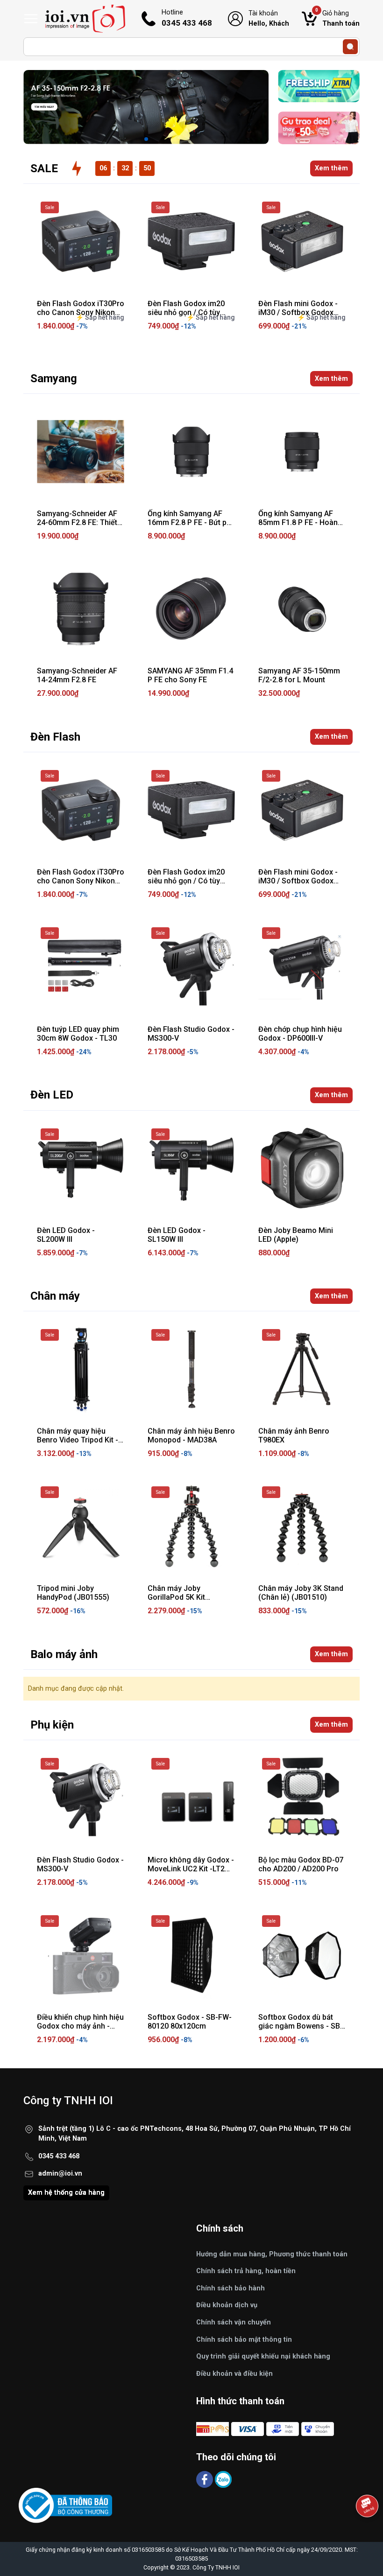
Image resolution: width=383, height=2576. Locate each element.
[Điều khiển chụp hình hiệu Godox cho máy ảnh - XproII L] (81, 1955)
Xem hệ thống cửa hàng (66, 2193)
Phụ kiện (52, 1725)
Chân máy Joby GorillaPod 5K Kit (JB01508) (176, 1597)
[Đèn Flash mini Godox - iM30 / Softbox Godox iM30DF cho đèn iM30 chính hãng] (302, 241)
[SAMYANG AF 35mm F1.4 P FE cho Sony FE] (191, 609)
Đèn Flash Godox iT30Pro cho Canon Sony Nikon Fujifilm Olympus (81, 881)
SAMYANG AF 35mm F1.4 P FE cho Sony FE (190, 675)
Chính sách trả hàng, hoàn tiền (246, 2271)
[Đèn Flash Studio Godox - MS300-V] (191, 967)
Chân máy (55, 1296)
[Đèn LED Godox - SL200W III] (81, 1168)
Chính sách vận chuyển (234, 2322)
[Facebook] (206, 2479)
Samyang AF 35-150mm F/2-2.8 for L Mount (299, 675)
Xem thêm (331, 168)
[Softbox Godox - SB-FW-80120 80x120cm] (191, 1955)
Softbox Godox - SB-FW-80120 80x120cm (190, 2022)
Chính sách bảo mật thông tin (244, 2340)
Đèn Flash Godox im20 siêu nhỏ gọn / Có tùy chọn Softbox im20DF (186, 881)
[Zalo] (223, 2479)
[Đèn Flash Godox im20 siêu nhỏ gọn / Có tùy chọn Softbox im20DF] (191, 241)
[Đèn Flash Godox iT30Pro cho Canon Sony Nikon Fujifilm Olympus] (81, 241)
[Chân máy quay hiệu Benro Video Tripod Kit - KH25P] (81, 1369)
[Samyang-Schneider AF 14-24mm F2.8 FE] (81, 609)
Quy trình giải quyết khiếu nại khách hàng (263, 2356)
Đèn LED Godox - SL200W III (66, 1235)
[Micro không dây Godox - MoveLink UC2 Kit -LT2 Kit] (191, 1798)
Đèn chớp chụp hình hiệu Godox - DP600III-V (300, 1034)
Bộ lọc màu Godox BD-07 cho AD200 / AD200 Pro (301, 1864)
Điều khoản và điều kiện (234, 2374)
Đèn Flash (55, 737)
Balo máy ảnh (64, 1654)
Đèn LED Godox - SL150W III (177, 1235)
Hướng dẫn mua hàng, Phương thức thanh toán (272, 2254)
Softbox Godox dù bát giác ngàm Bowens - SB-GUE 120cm (301, 2026)
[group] (146, 107)
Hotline (187, 18)
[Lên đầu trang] (368, 2532)
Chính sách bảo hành (231, 2288)
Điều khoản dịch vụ (227, 2305)
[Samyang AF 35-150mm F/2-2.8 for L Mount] (302, 609)
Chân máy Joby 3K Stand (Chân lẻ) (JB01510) (301, 1593)
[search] (350, 47)
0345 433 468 (59, 2156)
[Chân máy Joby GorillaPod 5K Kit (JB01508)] (191, 1526)
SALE (44, 168)
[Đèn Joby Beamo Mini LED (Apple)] (302, 1168)
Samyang (54, 378)
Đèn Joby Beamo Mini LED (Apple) (296, 1235)
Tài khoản (269, 18)
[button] (146, 139)
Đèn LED (52, 1095)
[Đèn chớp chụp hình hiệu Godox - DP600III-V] (302, 967)
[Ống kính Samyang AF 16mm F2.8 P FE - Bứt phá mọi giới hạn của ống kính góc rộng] (191, 451)
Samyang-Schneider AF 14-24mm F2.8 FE (77, 675)
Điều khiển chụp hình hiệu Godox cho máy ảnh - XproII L (80, 2026)
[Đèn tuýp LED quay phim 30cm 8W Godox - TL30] (81, 967)
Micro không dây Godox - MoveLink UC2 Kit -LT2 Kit (191, 1869)
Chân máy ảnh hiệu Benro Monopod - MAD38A (191, 1435)
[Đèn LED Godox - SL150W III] (191, 1168)
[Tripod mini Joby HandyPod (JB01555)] (81, 1526)
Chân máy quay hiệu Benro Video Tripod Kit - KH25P (78, 1440)
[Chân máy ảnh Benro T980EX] (302, 1369)
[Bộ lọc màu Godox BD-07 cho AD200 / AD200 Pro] (302, 1798)
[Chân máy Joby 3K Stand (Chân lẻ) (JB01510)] (302, 1526)
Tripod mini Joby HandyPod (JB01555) (73, 1593)
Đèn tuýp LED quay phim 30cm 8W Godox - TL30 (78, 1034)
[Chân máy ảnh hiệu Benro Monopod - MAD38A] (191, 1369)
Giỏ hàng (337, 18)
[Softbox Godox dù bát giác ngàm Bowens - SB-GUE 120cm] (302, 1955)
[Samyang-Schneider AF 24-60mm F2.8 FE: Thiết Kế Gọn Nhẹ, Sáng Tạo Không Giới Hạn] (81, 451)
